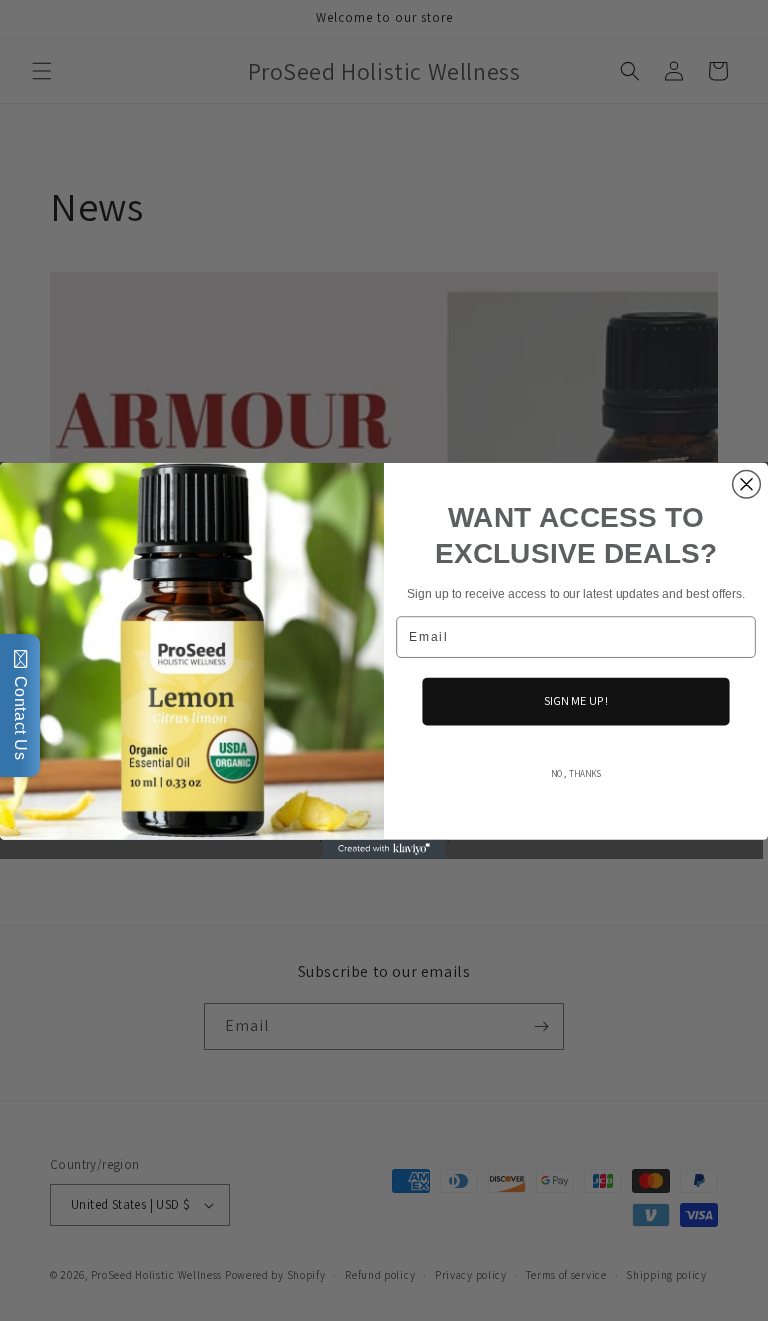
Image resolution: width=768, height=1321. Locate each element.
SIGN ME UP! (576, 701)
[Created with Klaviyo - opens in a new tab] (384, 849)
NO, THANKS (576, 774)
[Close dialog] (747, 484)
